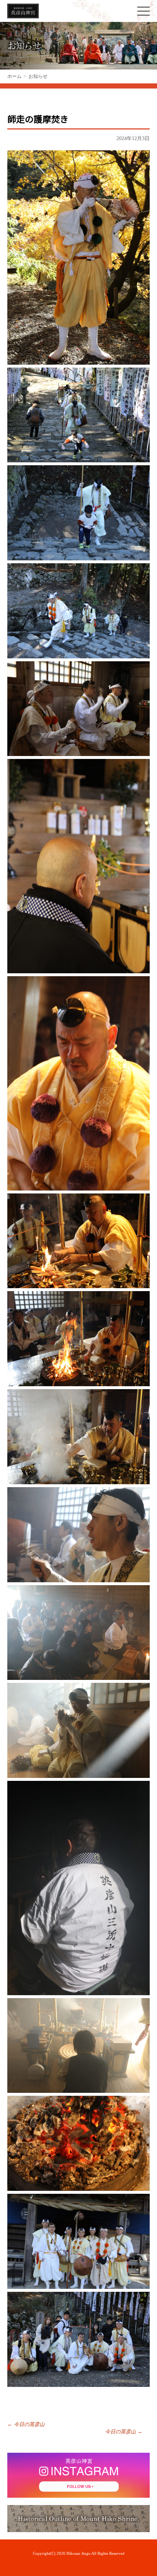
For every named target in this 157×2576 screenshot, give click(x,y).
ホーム (14, 76)
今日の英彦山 (26, 2424)
